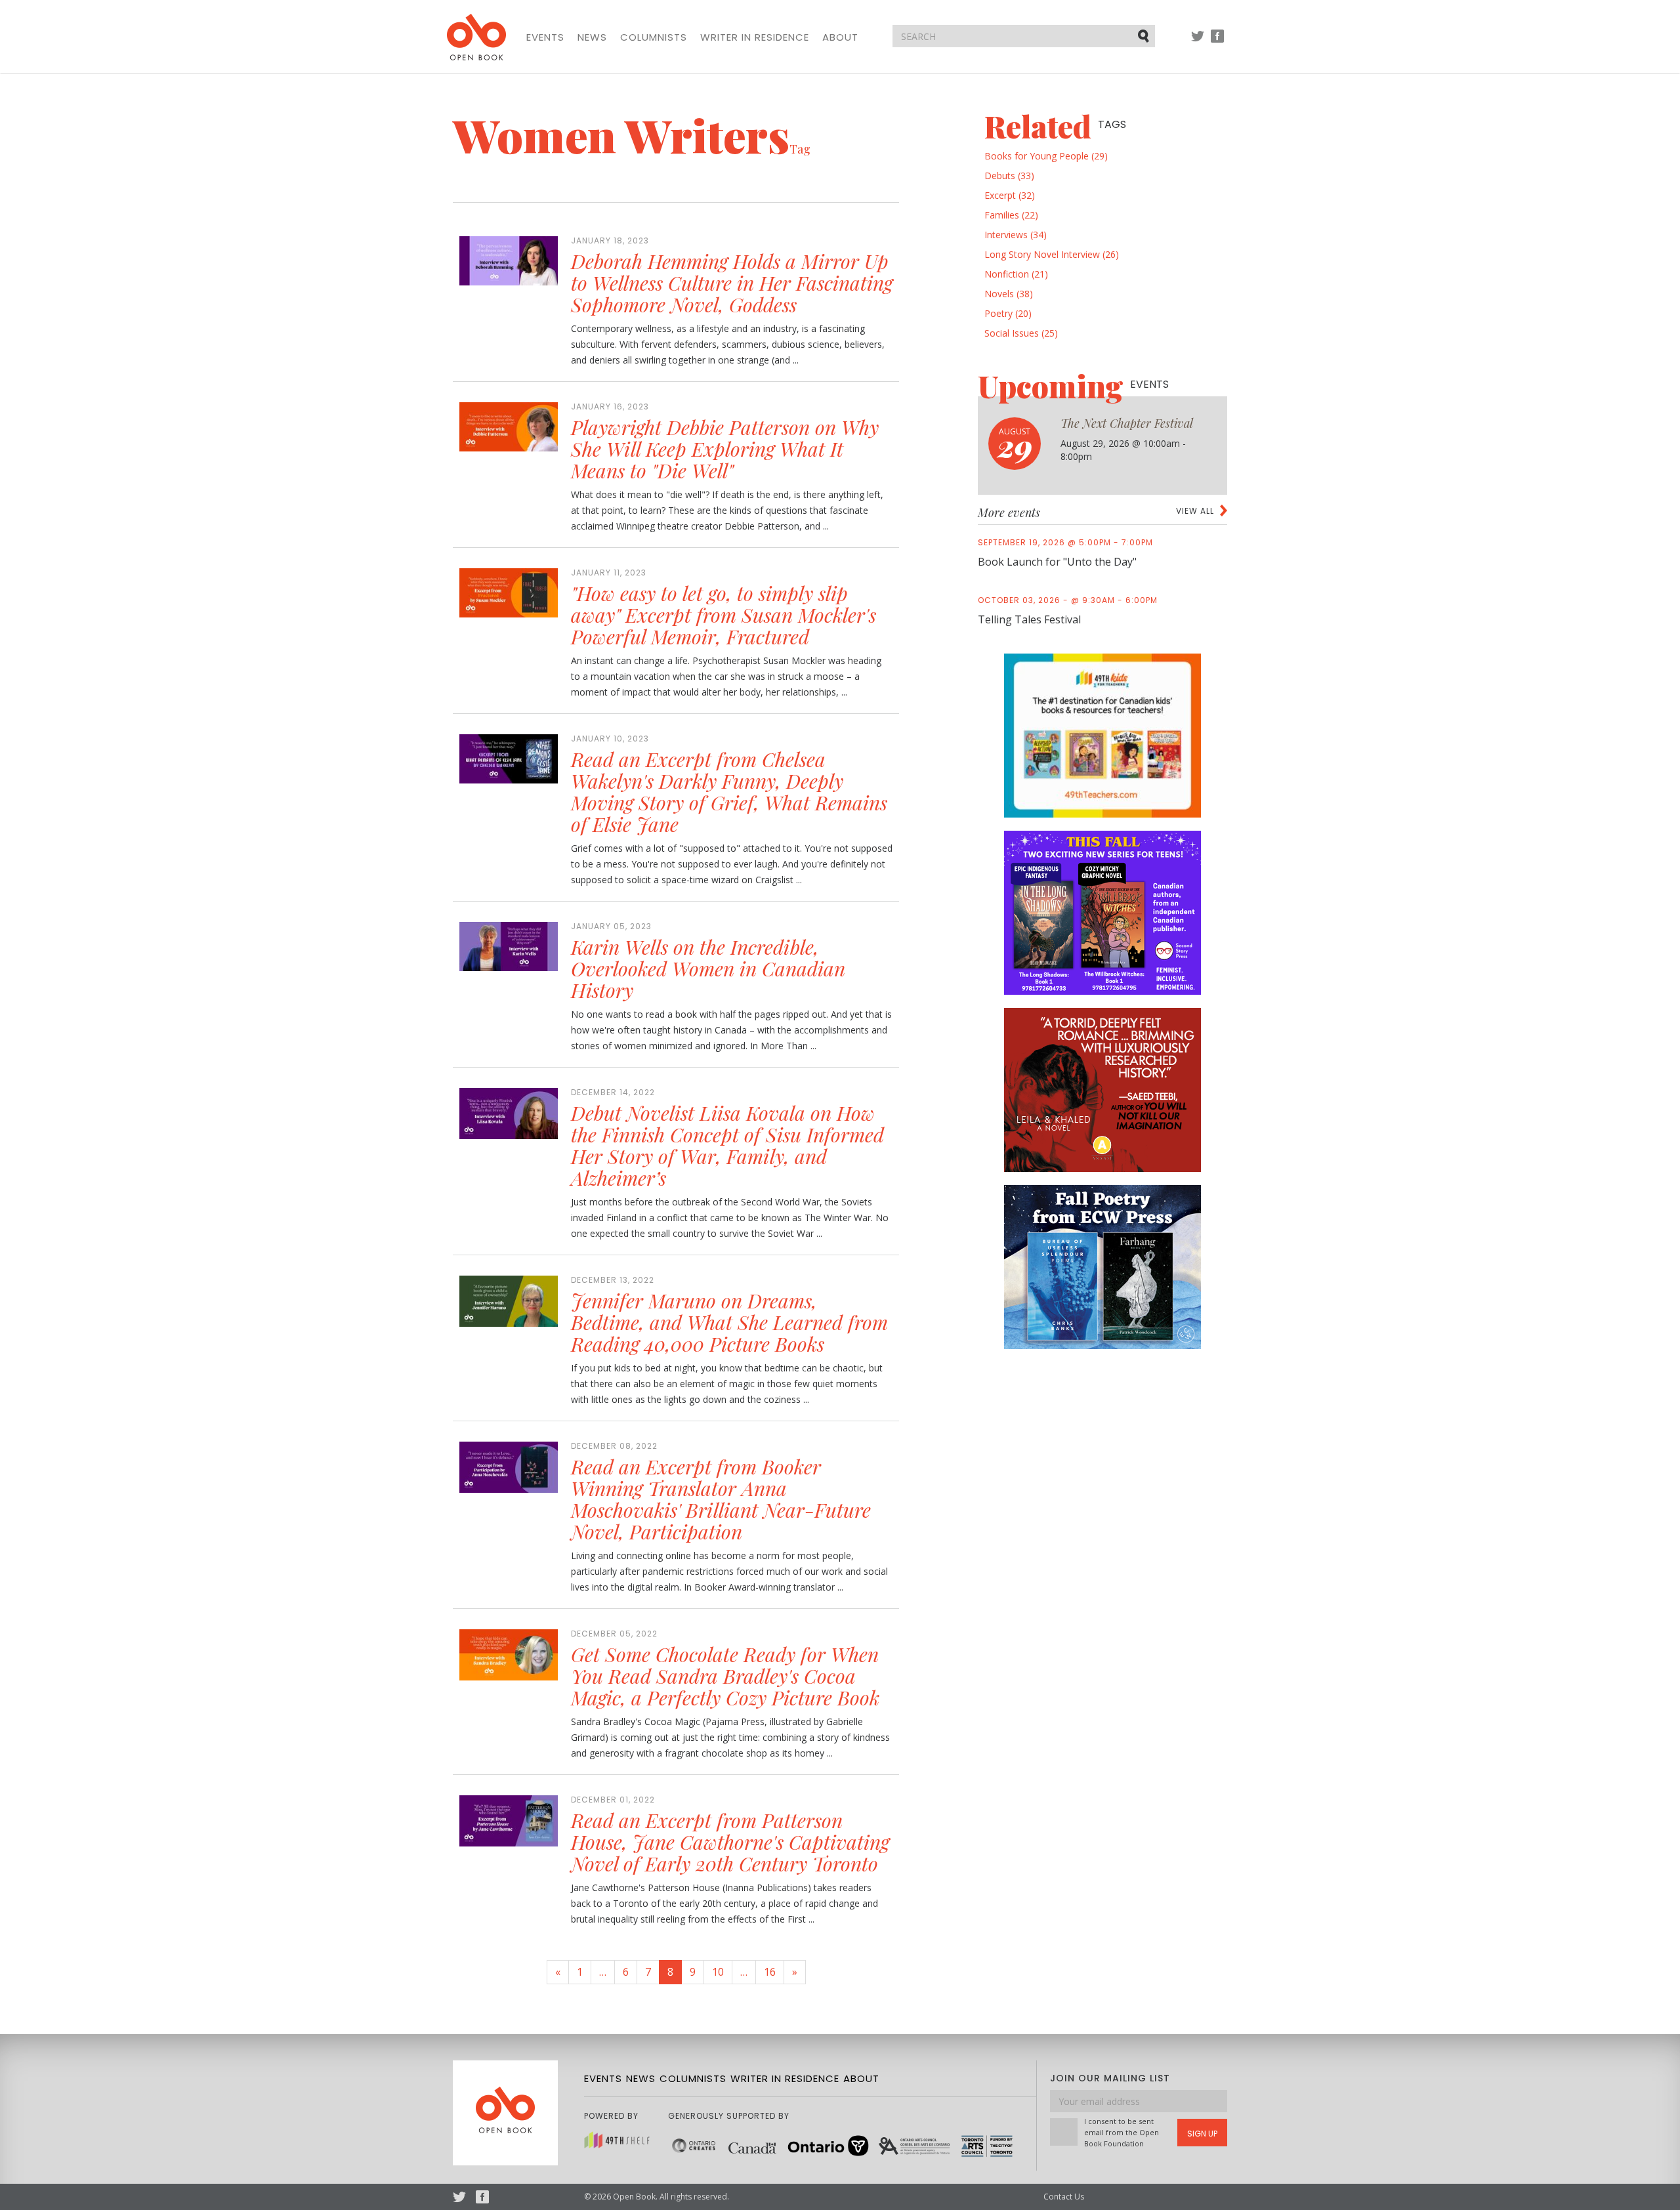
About (840, 37)
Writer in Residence (755, 37)
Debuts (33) (1009, 176)
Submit (1144, 35)
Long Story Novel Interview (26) (1052, 254)
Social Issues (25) (1021, 333)
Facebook (1217, 42)
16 (770, 1972)
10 (718, 1972)
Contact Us (1064, 2197)
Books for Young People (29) (1046, 156)
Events (545, 37)
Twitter (1198, 42)
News (592, 37)
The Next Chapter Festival (1127, 423)
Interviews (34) (1016, 235)
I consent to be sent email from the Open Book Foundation (1122, 2132)
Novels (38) (1009, 294)
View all (1195, 511)
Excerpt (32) (1010, 195)
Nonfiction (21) (1016, 274)
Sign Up (1202, 2134)
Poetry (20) (1008, 313)
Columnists (654, 37)
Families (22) (1011, 215)
